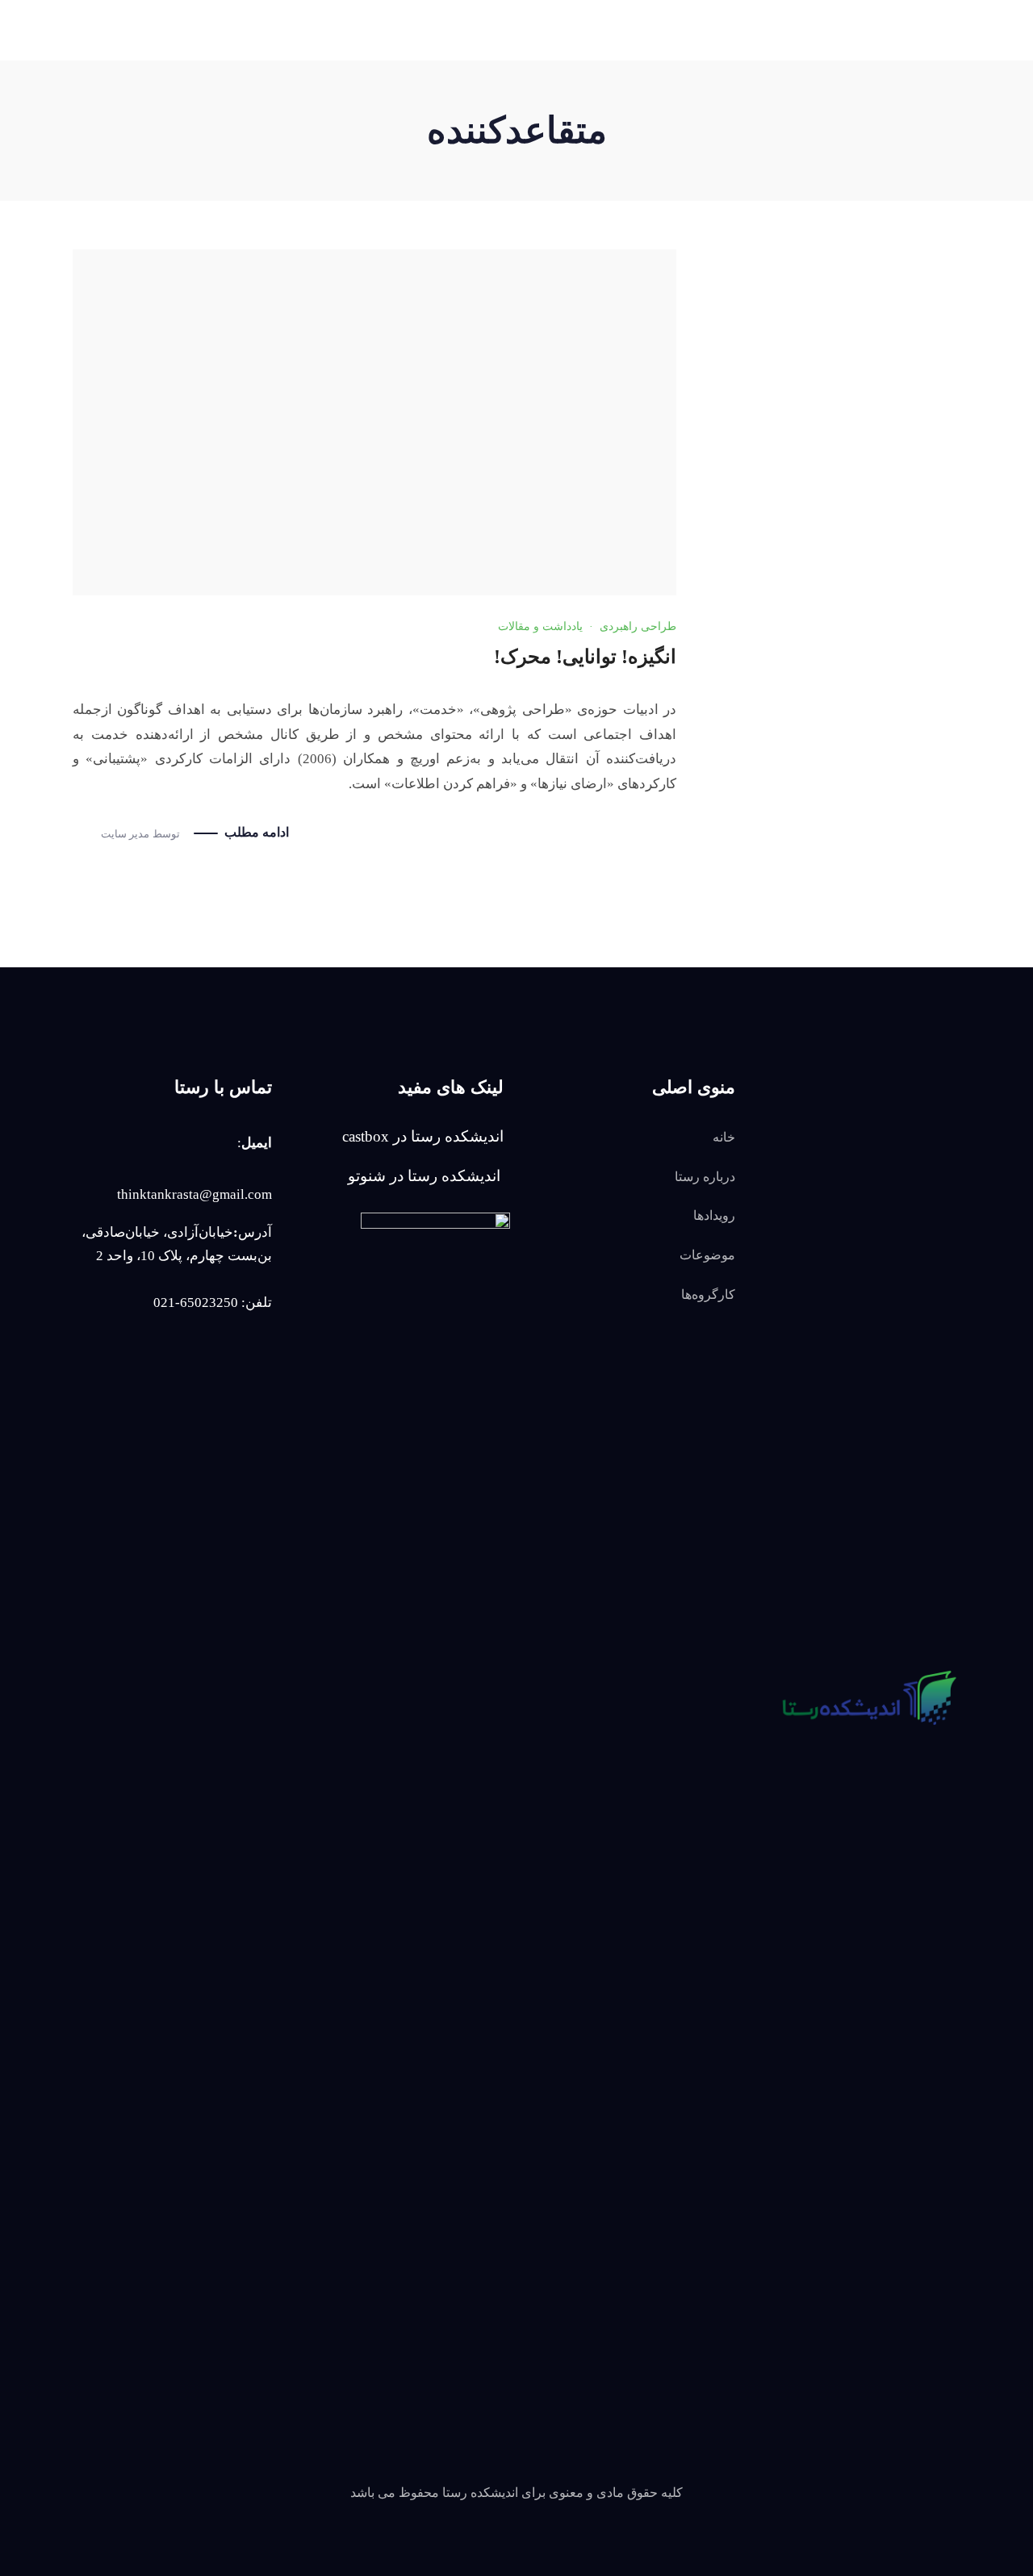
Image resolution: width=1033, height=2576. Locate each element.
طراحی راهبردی (638, 626)
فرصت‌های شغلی (413, 94)
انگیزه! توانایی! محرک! (585, 657)
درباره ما (713, 94)
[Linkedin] (133, 94)
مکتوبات (581, 94)
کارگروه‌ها (503, 94)
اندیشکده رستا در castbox (423, 1136)
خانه (724, 1137)
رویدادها (652, 94)
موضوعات (707, 1255)
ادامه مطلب (257, 832)
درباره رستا (705, 1177)
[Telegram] (866, 1822)
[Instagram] (98, 94)
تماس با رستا (316, 94)
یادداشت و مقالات (540, 626)
